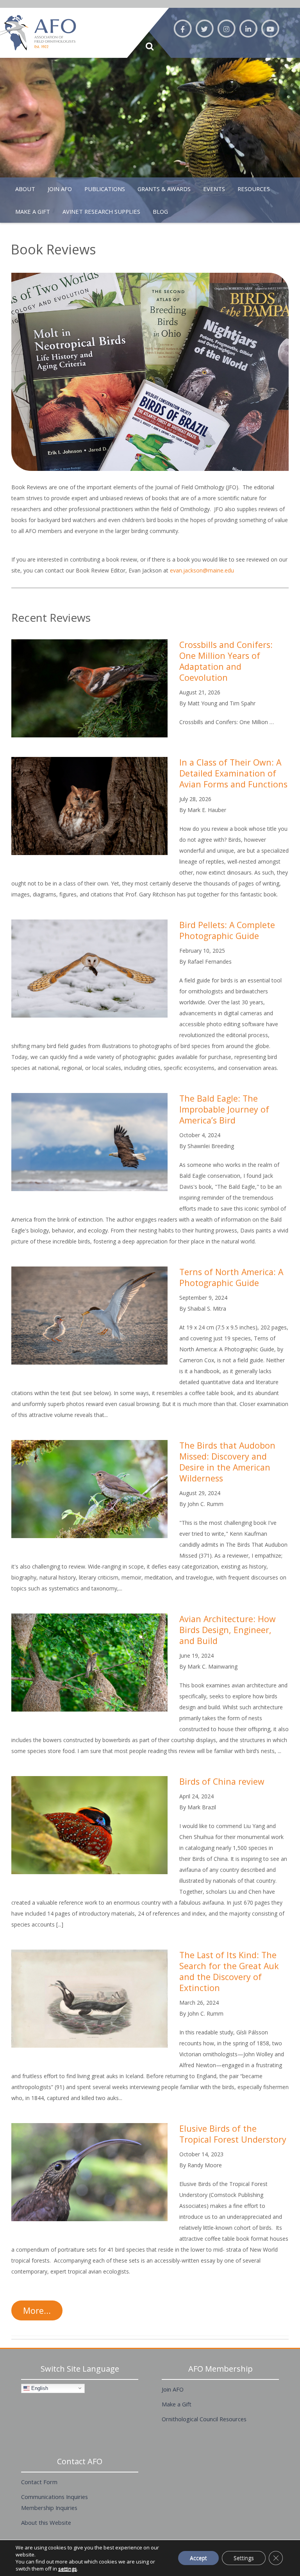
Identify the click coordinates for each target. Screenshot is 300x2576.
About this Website (46, 2522)
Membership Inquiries (49, 2508)
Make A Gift (33, 211)
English (39, 2388)
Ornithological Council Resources (204, 2419)
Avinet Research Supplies (101, 211)
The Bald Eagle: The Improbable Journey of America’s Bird (224, 1109)
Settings (244, 2558)
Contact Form (39, 2482)
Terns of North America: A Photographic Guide (231, 1277)
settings (68, 2569)
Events (214, 189)
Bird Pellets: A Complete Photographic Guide (227, 930)
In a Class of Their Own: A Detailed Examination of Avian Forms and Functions (233, 773)
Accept (198, 2558)
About (25, 189)
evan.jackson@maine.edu (202, 570)
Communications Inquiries (54, 2497)
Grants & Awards (164, 189)
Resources (254, 189)
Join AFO (60, 189)
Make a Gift (177, 2404)
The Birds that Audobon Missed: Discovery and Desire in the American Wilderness (227, 1462)
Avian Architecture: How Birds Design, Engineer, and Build (228, 1630)
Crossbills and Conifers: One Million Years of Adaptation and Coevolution (226, 661)
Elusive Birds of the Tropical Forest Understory (233, 2134)
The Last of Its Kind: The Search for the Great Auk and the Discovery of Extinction (229, 1971)
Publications (105, 189)
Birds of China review (222, 1781)
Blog (160, 211)
